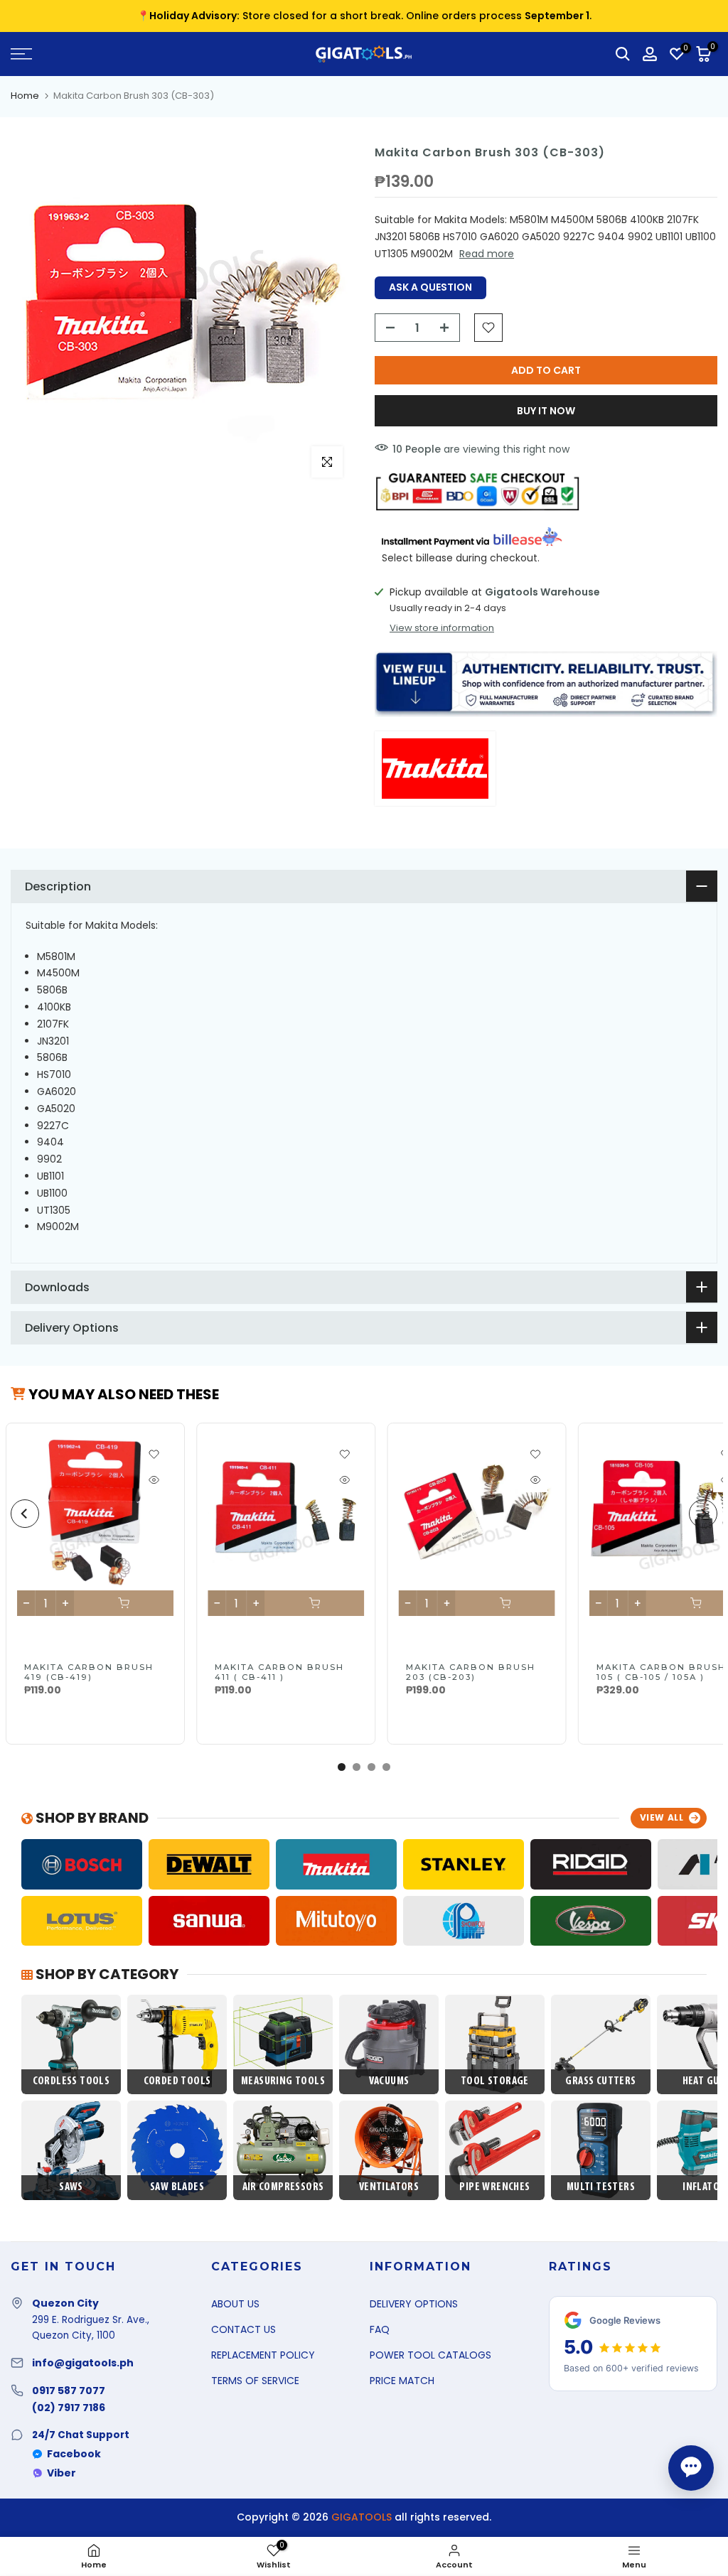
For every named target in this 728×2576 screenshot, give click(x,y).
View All (662, 1817)
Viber (61, 2473)
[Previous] (25, 1514)
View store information (442, 628)
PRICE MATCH (402, 2381)
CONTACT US (243, 2329)
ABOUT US (235, 2304)
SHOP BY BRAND (91, 1818)
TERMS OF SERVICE (255, 2381)
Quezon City (65, 2303)
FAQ (380, 2329)
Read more (487, 254)
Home (25, 96)
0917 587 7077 (69, 2391)
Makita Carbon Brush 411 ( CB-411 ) (279, 1672)
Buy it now (546, 411)
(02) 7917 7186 (69, 2408)
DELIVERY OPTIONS (414, 2304)
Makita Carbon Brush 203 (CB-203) (470, 1672)
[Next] (703, 1514)
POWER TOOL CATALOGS (430, 2355)
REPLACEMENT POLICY (263, 2355)
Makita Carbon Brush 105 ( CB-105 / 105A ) (660, 1672)
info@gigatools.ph (83, 2363)
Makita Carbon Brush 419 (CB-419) (89, 1672)
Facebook (74, 2454)
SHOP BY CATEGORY (106, 1974)
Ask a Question (430, 287)
